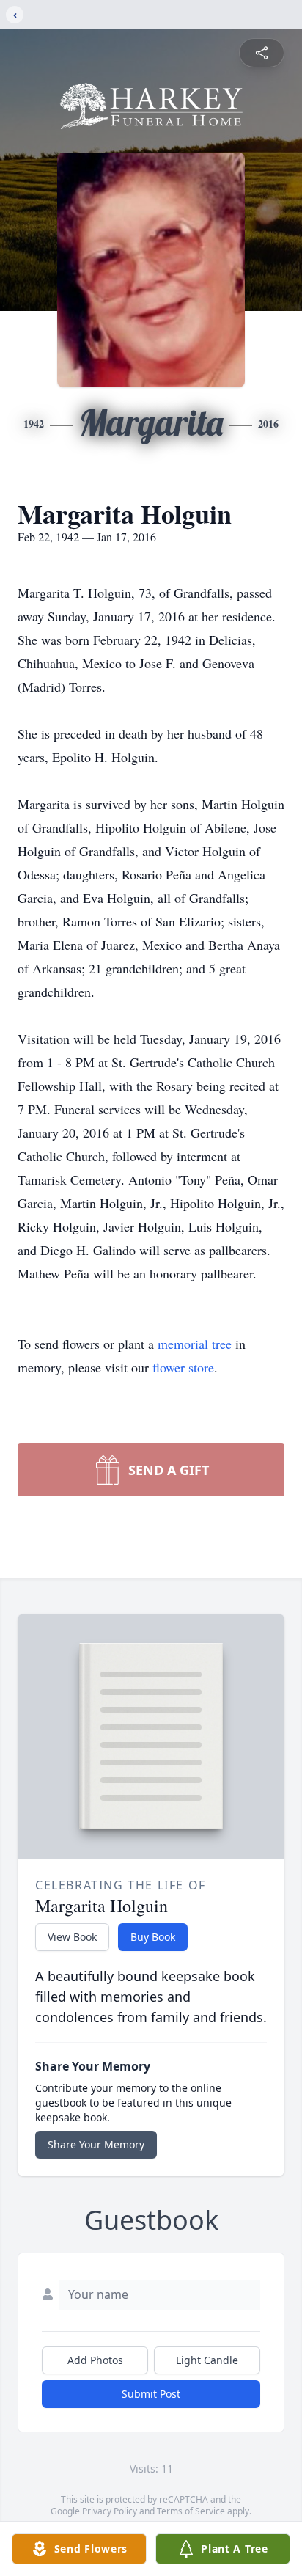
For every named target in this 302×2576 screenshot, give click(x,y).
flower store (183, 1367)
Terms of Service (191, 2511)
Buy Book (153, 1937)
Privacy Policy (110, 2511)
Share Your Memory (96, 2144)
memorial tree (195, 1344)
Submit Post (151, 2394)
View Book (72, 1937)
